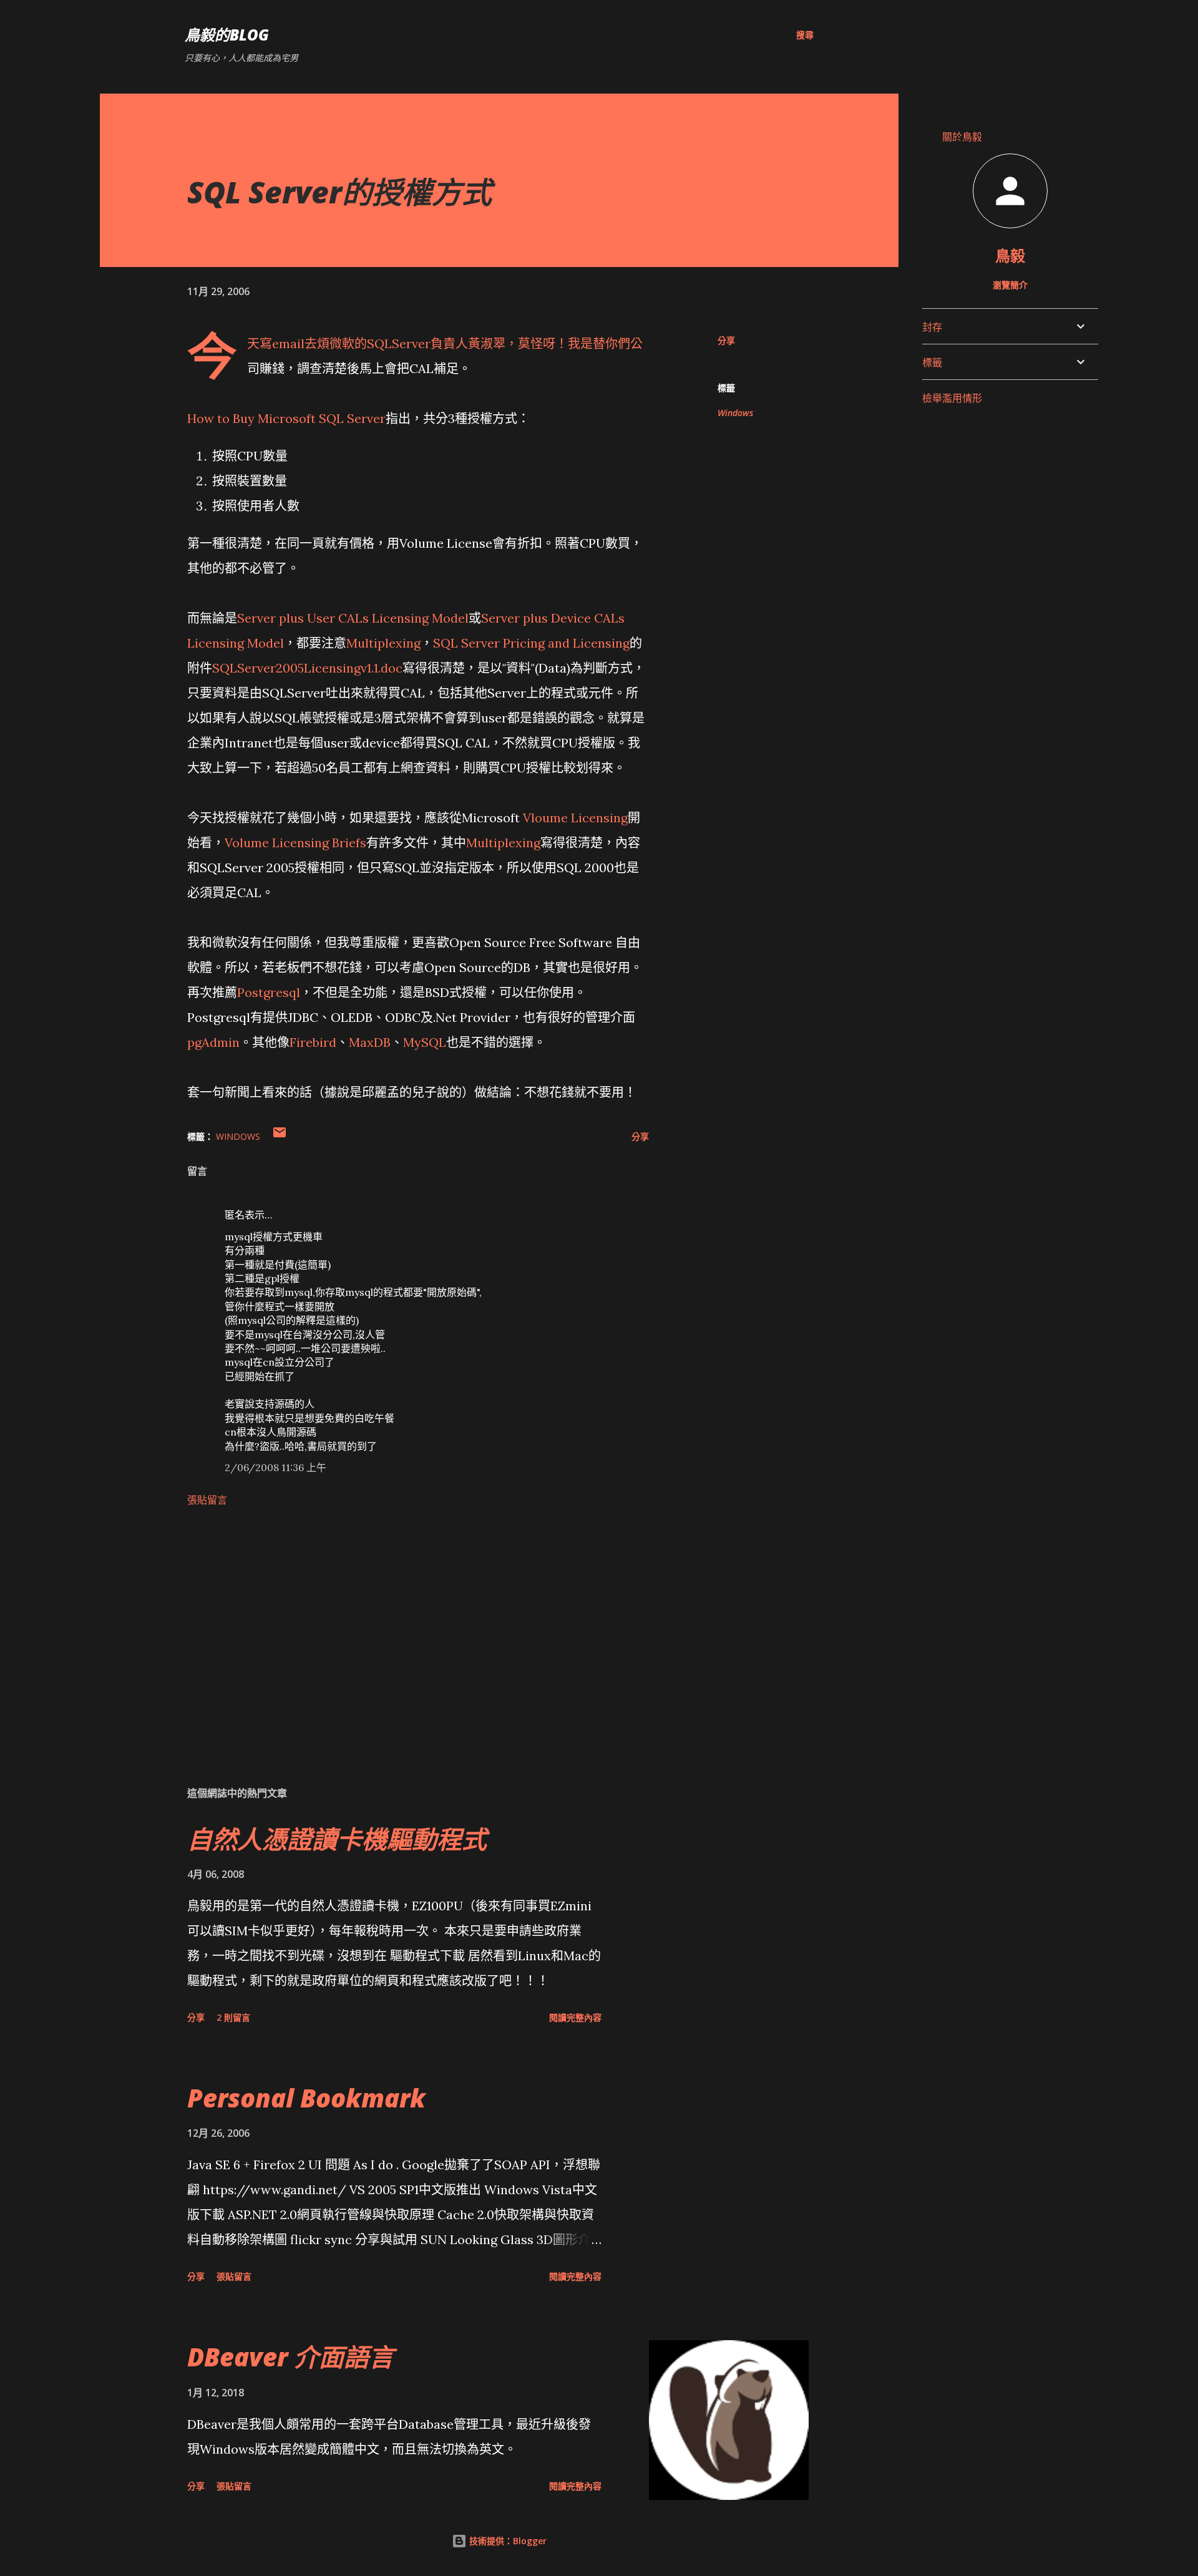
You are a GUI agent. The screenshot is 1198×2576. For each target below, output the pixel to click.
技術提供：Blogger (507, 2541)
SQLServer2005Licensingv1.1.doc (307, 668)
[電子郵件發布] (280, 1136)
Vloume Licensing (575, 818)
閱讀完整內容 (575, 2017)
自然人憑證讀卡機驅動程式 (337, 1839)
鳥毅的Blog (227, 35)
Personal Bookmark (306, 2098)
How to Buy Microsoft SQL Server (286, 418)
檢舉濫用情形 (952, 398)
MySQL (425, 1042)
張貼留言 (207, 1500)
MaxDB (370, 1042)
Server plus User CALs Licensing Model (353, 618)
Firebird (313, 1042)
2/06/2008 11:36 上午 (275, 1467)
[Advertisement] (398, 1630)
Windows (735, 413)
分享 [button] (726, 340)
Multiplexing (383, 643)
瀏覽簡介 (1010, 285)
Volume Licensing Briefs (295, 843)
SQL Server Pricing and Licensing (531, 643)
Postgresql (269, 992)
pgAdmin (213, 1042)
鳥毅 (1010, 255)
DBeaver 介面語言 (290, 2357)
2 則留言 (233, 2017)
